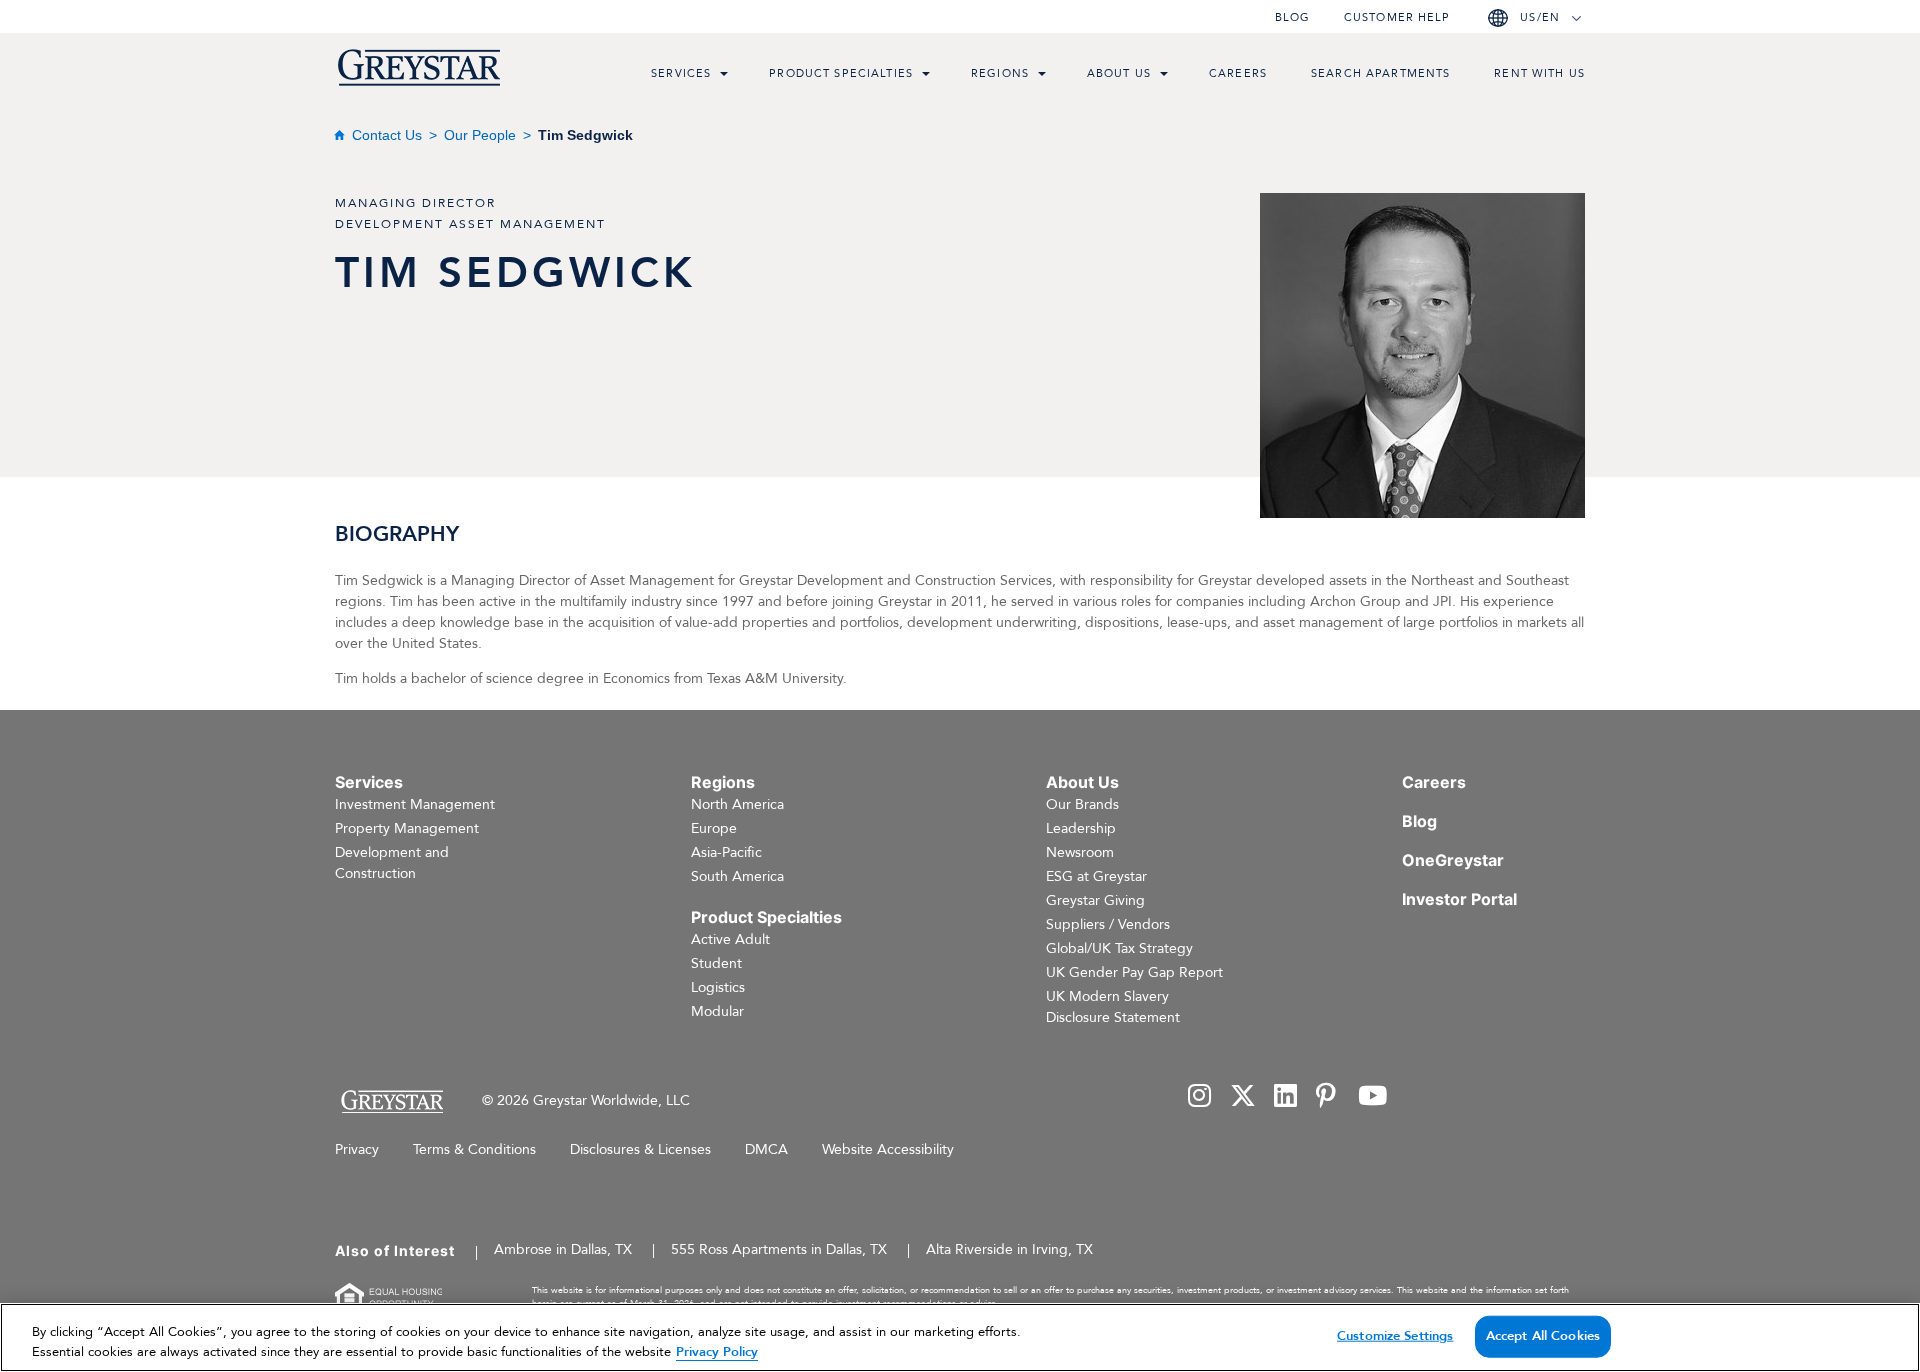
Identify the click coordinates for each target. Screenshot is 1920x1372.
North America (737, 804)
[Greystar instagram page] (1200, 1097)
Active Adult (730, 939)
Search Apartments (1380, 73)
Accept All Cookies (1543, 1336)
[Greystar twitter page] (1243, 1097)
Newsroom (1080, 852)
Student (716, 963)
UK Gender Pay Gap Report (1134, 972)
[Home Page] (391, 1101)
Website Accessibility (888, 1149)
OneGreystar (1453, 860)
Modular (717, 1011)
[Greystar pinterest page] (1328, 1097)
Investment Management (415, 804)
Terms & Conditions (474, 1149)
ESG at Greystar (1096, 876)
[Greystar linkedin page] (1286, 1097)
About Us (1119, 73)
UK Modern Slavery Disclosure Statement (1113, 1007)
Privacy (357, 1149)
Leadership (1081, 828)
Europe (714, 828)
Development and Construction (392, 863)
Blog (1292, 17)
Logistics (718, 987)
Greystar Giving (1095, 900)
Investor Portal (1459, 899)
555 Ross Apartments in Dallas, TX (779, 1249)
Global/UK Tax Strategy (1119, 948)
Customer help (1397, 17)
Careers (1238, 73)
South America (737, 876)
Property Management (407, 828)
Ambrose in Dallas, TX (563, 1249)
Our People (480, 135)
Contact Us (387, 135)
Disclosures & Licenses (640, 1149)
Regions (1000, 73)
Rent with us (1539, 73)
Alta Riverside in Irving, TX (1009, 1249)
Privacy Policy (717, 1351)
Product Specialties (841, 73)
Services (681, 73)
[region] (960, 1337)
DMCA (766, 1149)
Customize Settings (1395, 1336)
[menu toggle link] (724, 76)
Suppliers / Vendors (1108, 924)
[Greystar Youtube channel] (1372, 1097)
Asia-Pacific (726, 852)
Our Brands (1082, 804)
